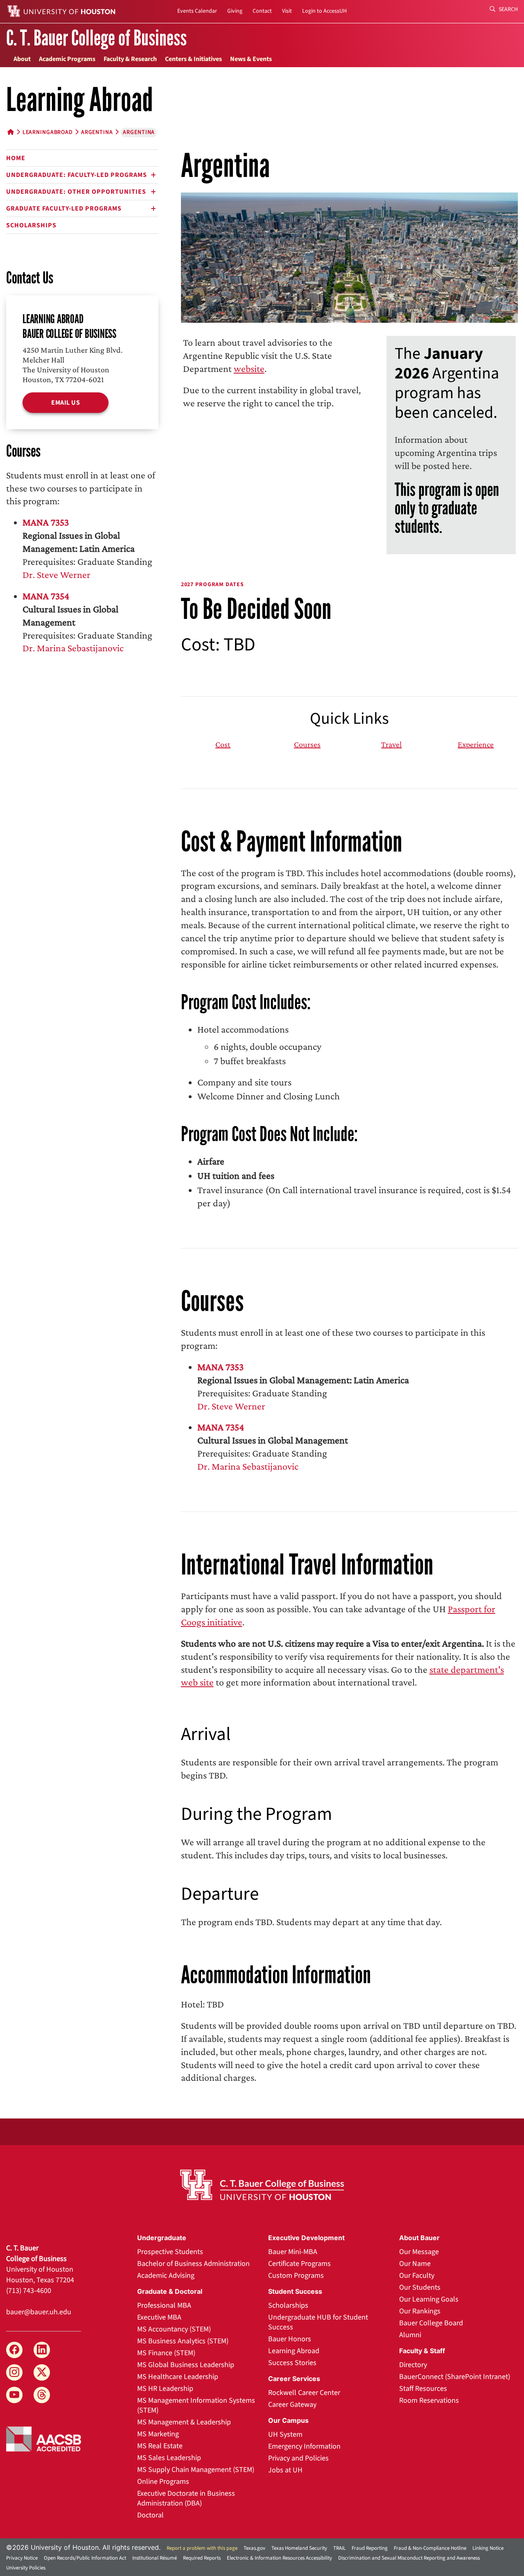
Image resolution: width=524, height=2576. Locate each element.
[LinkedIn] (42, 2350)
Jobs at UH (285, 2470)
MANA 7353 (46, 522)
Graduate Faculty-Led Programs (64, 208)
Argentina (97, 132)
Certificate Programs (299, 2264)
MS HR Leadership (165, 2389)
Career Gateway (292, 2405)
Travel (391, 744)
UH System (285, 2434)
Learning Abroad (294, 2351)
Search (508, 9)
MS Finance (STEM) (166, 2353)
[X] (42, 2372)
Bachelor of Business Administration (193, 2264)
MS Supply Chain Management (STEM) (196, 2470)
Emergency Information (304, 2446)
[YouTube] (14, 2395)
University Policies (26, 2568)
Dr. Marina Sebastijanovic (73, 648)
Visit (287, 11)
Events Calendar (197, 11)
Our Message (419, 2252)
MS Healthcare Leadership (178, 2377)
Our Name (415, 2264)
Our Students (420, 2287)
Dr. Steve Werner (56, 574)
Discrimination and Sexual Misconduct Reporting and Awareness (409, 2558)
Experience (476, 744)
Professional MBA (164, 2305)
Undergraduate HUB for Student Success (318, 2322)
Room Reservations (429, 2400)
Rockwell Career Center (304, 2393)
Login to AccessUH (324, 11)
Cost (223, 744)
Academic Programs (67, 59)
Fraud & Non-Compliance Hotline (430, 2548)
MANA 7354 (46, 596)
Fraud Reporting (370, 2548)
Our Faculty (417, 2276)
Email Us (65, 403)
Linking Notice (488, 2548)
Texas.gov (254, 2548)
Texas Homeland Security (299, 2548)
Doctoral (150, 2515)
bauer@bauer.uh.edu (39, 2312)
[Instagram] (14, 2372)
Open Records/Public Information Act (85, 2558)
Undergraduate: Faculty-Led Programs (77, 175)
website (249, 368)
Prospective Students (170, 2252)
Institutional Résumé (155, 2558)
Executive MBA (159, 2317)
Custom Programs (296, 2276)
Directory (413, 2365)
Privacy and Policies (298, 2458)
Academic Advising (166, 2276)
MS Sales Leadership (169, 2458)
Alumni (410, 2335)
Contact (262, 11)
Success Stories (292, 2363)
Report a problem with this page (202, 2548)
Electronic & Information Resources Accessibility (279, 2558)
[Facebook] (14, 2350)
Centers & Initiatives (193, 59)
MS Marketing (158, 2434)
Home (16, 158)
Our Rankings (420, 2311)
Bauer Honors (290, 2339)
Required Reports (202, 2558)
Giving (235, 11)
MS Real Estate (160, 2446)
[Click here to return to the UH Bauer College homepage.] (262, 2185)
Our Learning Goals (429, 2299)
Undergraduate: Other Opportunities (76, 192)
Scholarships (31, 225)
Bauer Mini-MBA (293, 2252)
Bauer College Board (431, 2323)
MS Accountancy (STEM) (174, 2329)
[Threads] (42, 2395)
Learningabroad (48, 132)
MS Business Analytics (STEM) (183, 2341)
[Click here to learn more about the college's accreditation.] (44, 2438)
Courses (307, 744)
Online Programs (163, 2482)
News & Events (251, 59)
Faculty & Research (130, 59)
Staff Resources (423, 2389)
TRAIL (339, 2548)
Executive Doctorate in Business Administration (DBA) (186, 2498)
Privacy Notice (22, 2558)
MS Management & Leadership (184, 2422)
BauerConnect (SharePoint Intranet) (455, 2377)
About (22, 59)
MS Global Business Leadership (186, 2365)
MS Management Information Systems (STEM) (196, 2405)
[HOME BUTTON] (11, 132)
